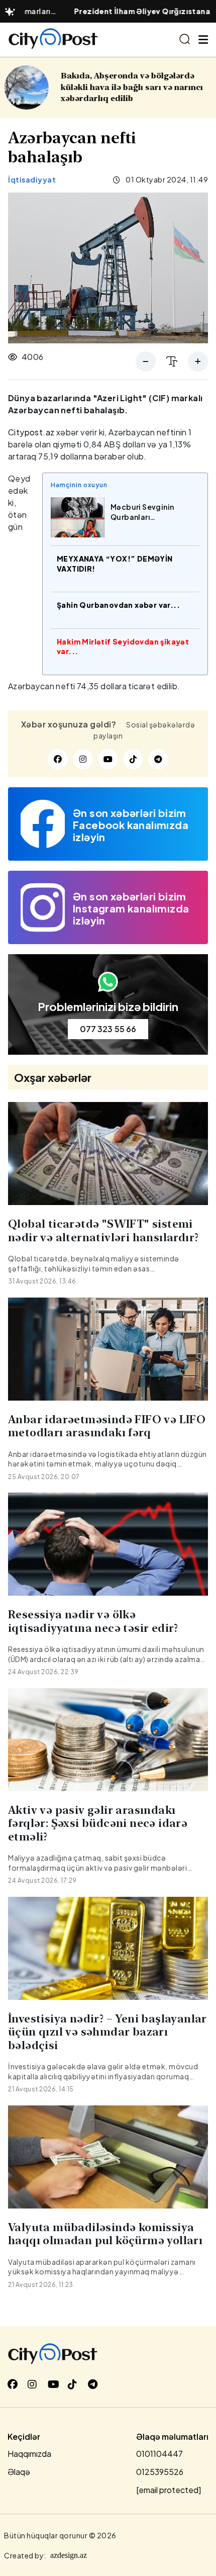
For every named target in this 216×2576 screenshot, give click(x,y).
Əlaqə (19, 2472)
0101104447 (159, 2454)
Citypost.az (31, 432)
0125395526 (160, 2472)
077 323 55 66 (108, 1029)
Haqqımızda (29, 2454)
